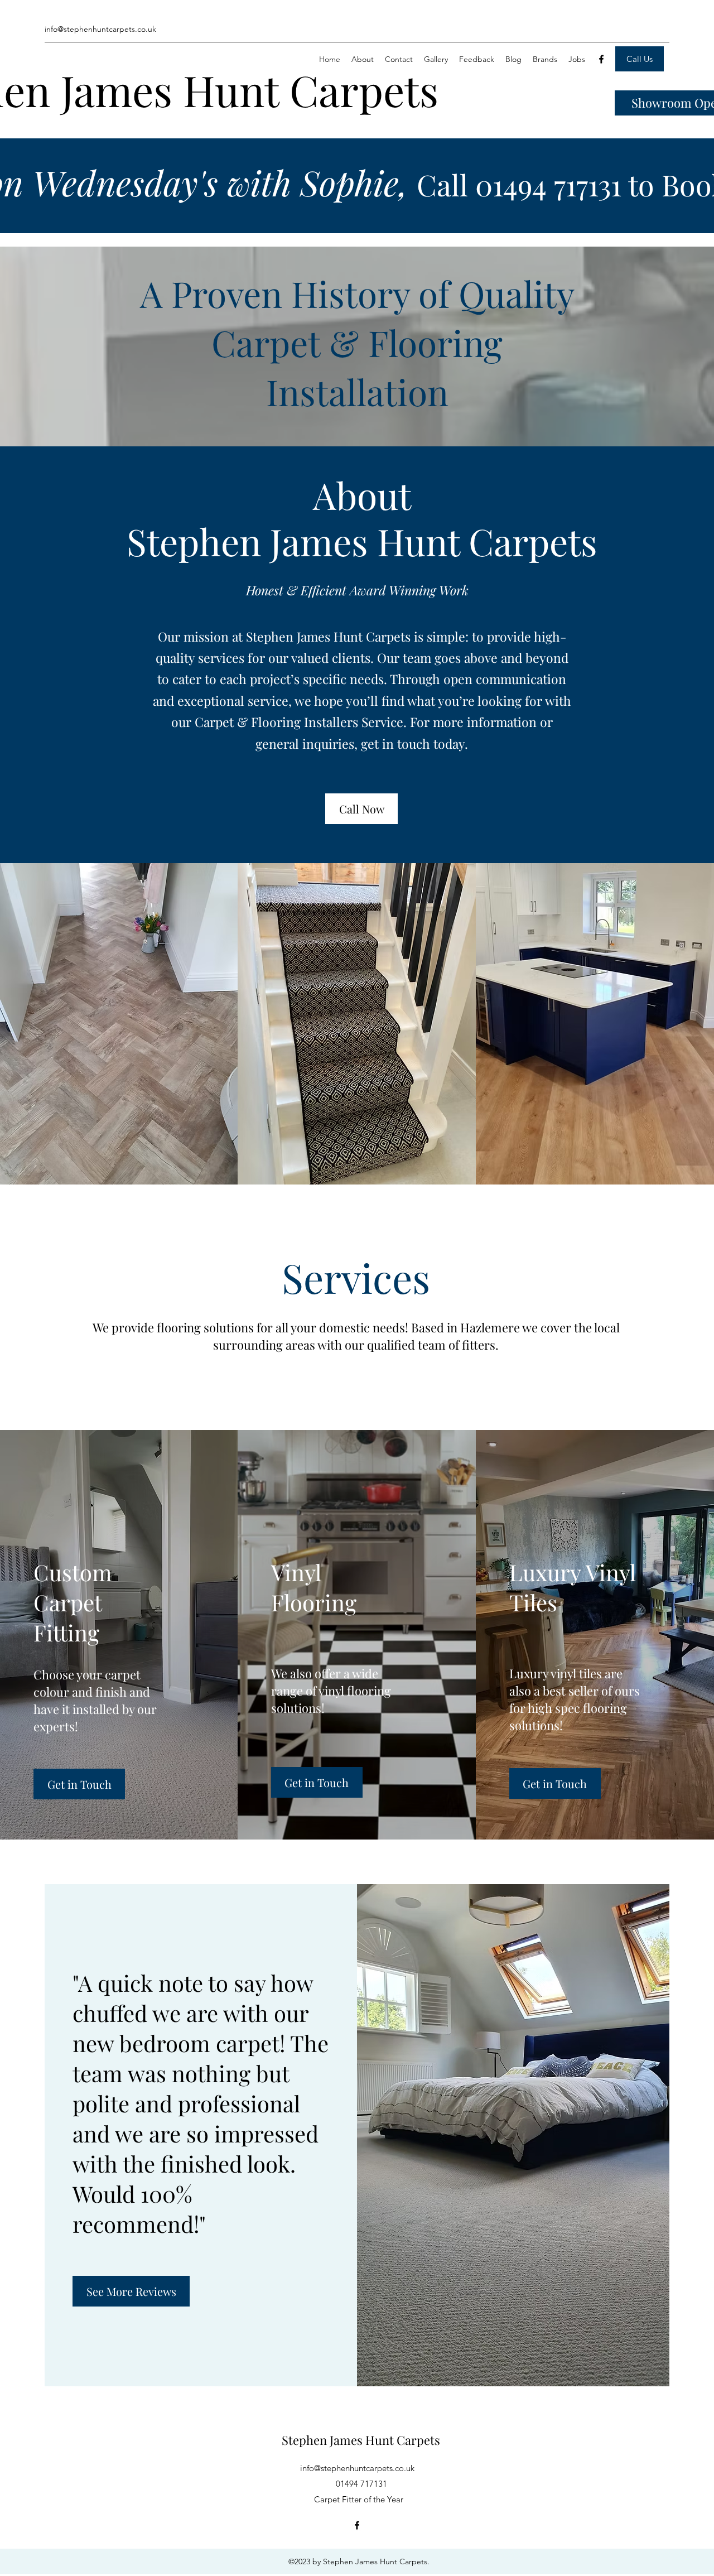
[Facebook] (601, 59)
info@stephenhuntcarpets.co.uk (357, 2468)
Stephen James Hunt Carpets (361, 2440)
